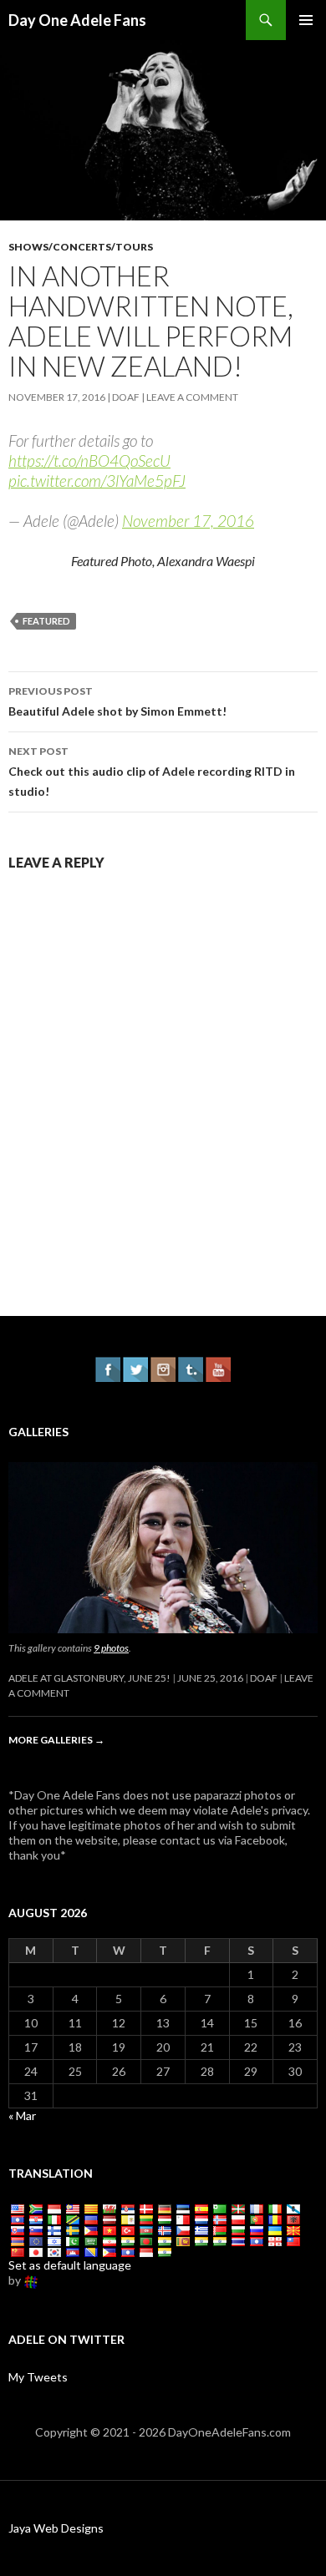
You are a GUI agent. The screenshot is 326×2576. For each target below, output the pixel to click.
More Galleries (56, 1740)
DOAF (126, 397)
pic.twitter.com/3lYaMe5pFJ (97, 481)
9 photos (111, 1648)
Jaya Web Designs (56, 2528)
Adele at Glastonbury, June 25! (89, 1678)
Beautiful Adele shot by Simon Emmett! (117, 701)
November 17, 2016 (188, 521)
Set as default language (70, 2265)
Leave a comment (192, 397)
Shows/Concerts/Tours (81, 247)
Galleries (38, 1432)
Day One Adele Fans (77, 20)
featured (46, 621)
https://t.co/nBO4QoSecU (89, 461)
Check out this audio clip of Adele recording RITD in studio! (152, 772)
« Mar (22, 2115)
